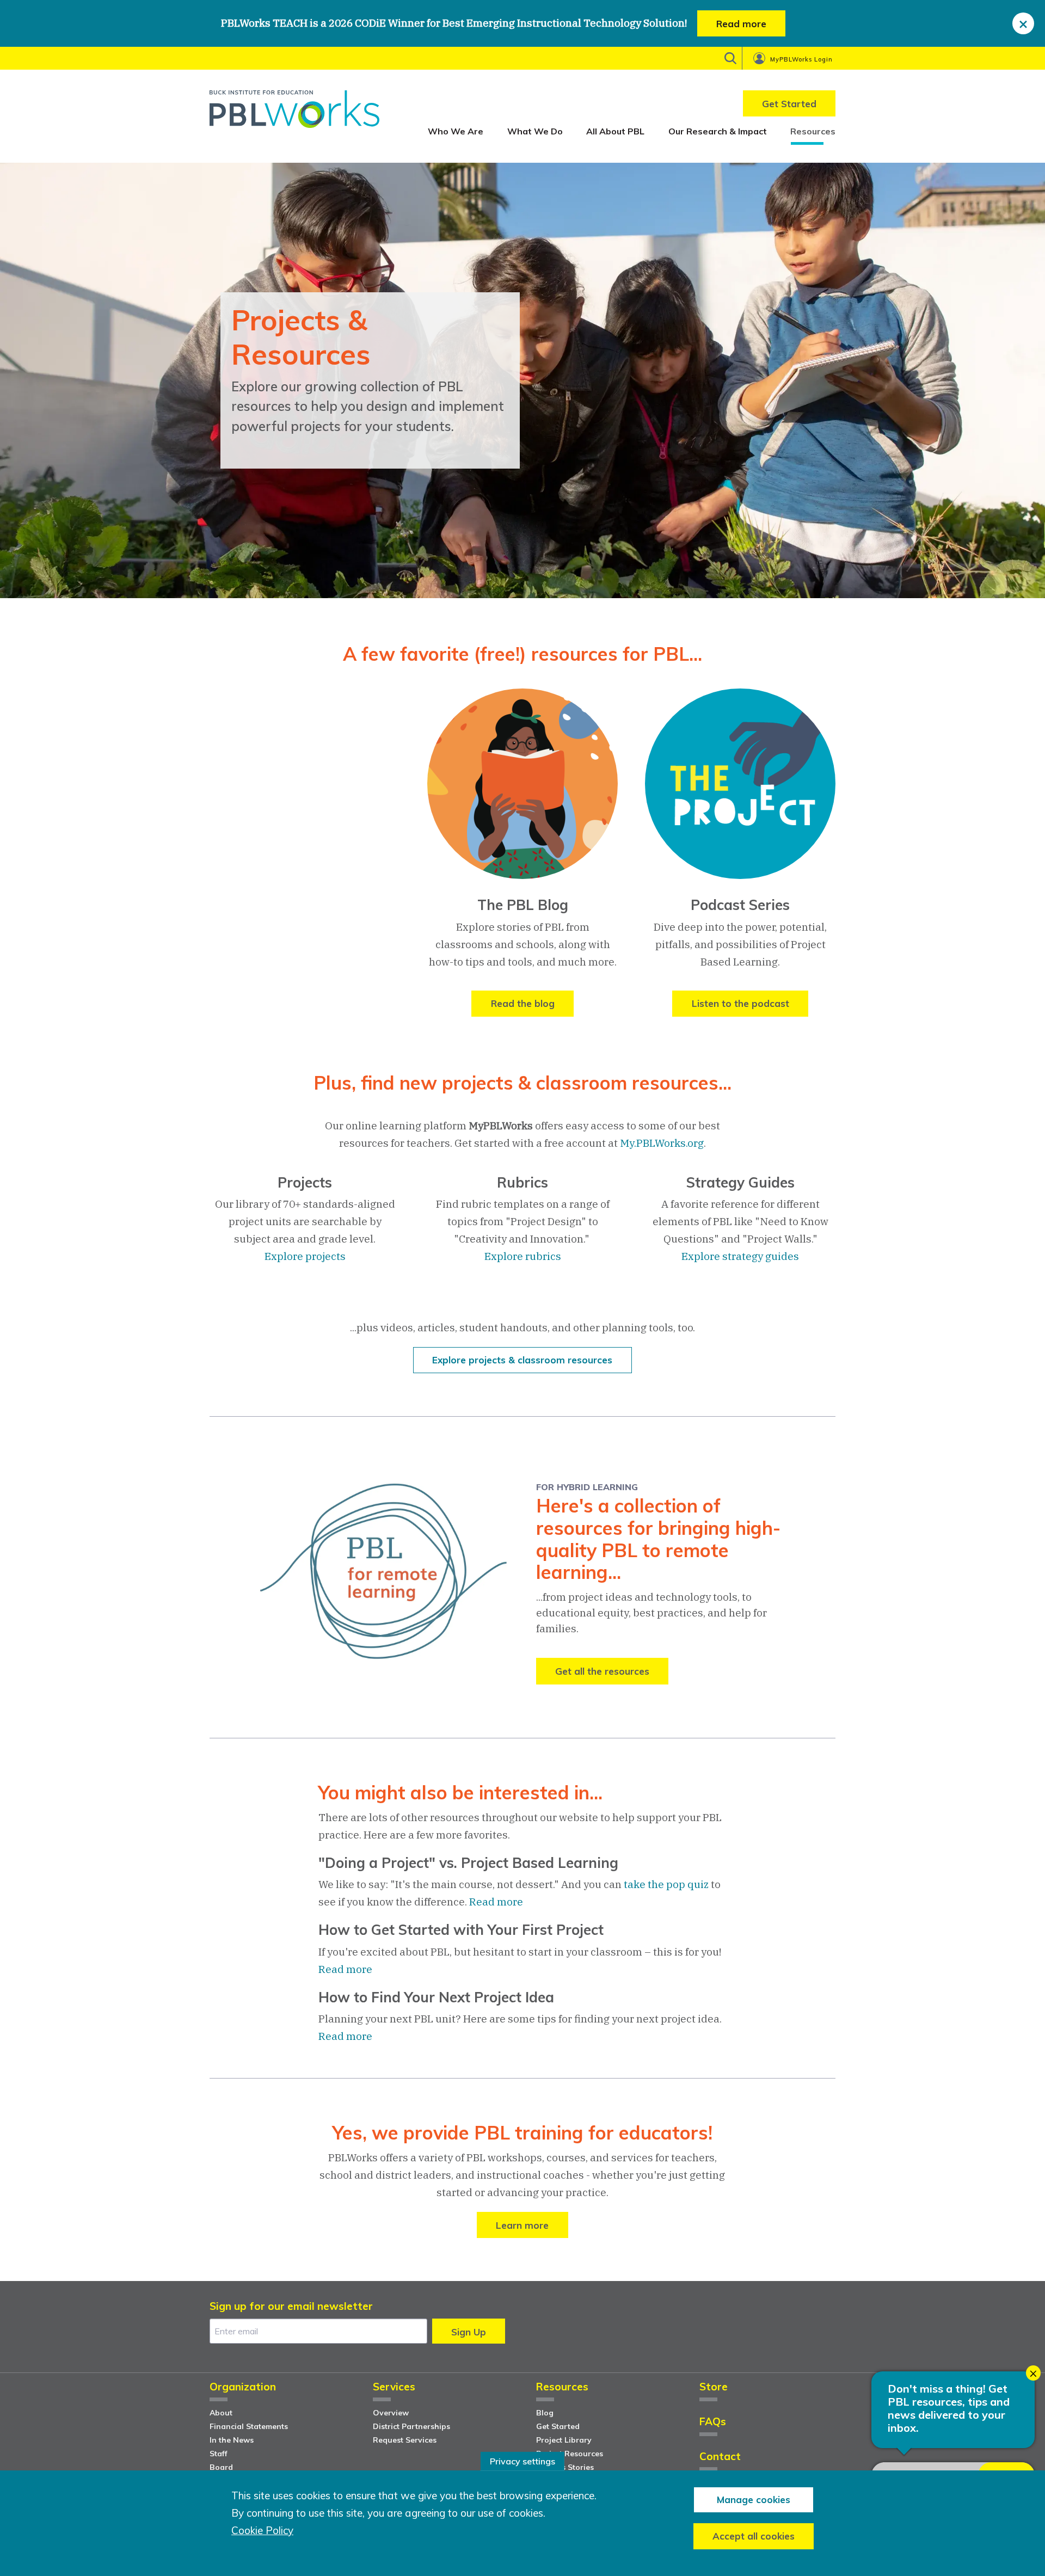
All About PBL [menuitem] (615, 131)
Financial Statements (249, 2426)
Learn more (522, 2225)
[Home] (294, 113)
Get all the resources (602, 1671)
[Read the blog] (522, 792)
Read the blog (523, 1003)
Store (714, 2387)
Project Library (564, 2440)
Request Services (405, 2440)
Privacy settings (522, 2461)
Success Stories (565, 2467)
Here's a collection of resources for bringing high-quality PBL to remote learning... (658, 1539)
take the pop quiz (666, 1884)
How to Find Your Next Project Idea (436, 1997)
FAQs (713, 2422)
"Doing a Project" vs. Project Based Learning (468, 1863)
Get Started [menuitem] (789, 104)
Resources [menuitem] (813, 131)
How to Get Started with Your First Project (461, 1930)
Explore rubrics (523, 1256)
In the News (232, 2440)
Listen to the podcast (740, 1003)
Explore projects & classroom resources (522, 1360)
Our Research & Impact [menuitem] (718, 131)
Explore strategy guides (740, 1256)
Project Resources (570, 2454)
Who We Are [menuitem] (456, 131)
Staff (219, 2454)
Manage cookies (754, 2500)
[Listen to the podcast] (740, 792)
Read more (741, 24)
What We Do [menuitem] (535, 131)
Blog (545, 2413)
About (221, 2413)
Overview (391, 2413)
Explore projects (305, 1256)
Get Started (558, 2426)
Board (221, 2467)
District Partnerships (411, 2426)
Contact (720, 2457)
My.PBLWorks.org (662, 1143)
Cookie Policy (262, 2531)
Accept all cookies (754, 2536)
